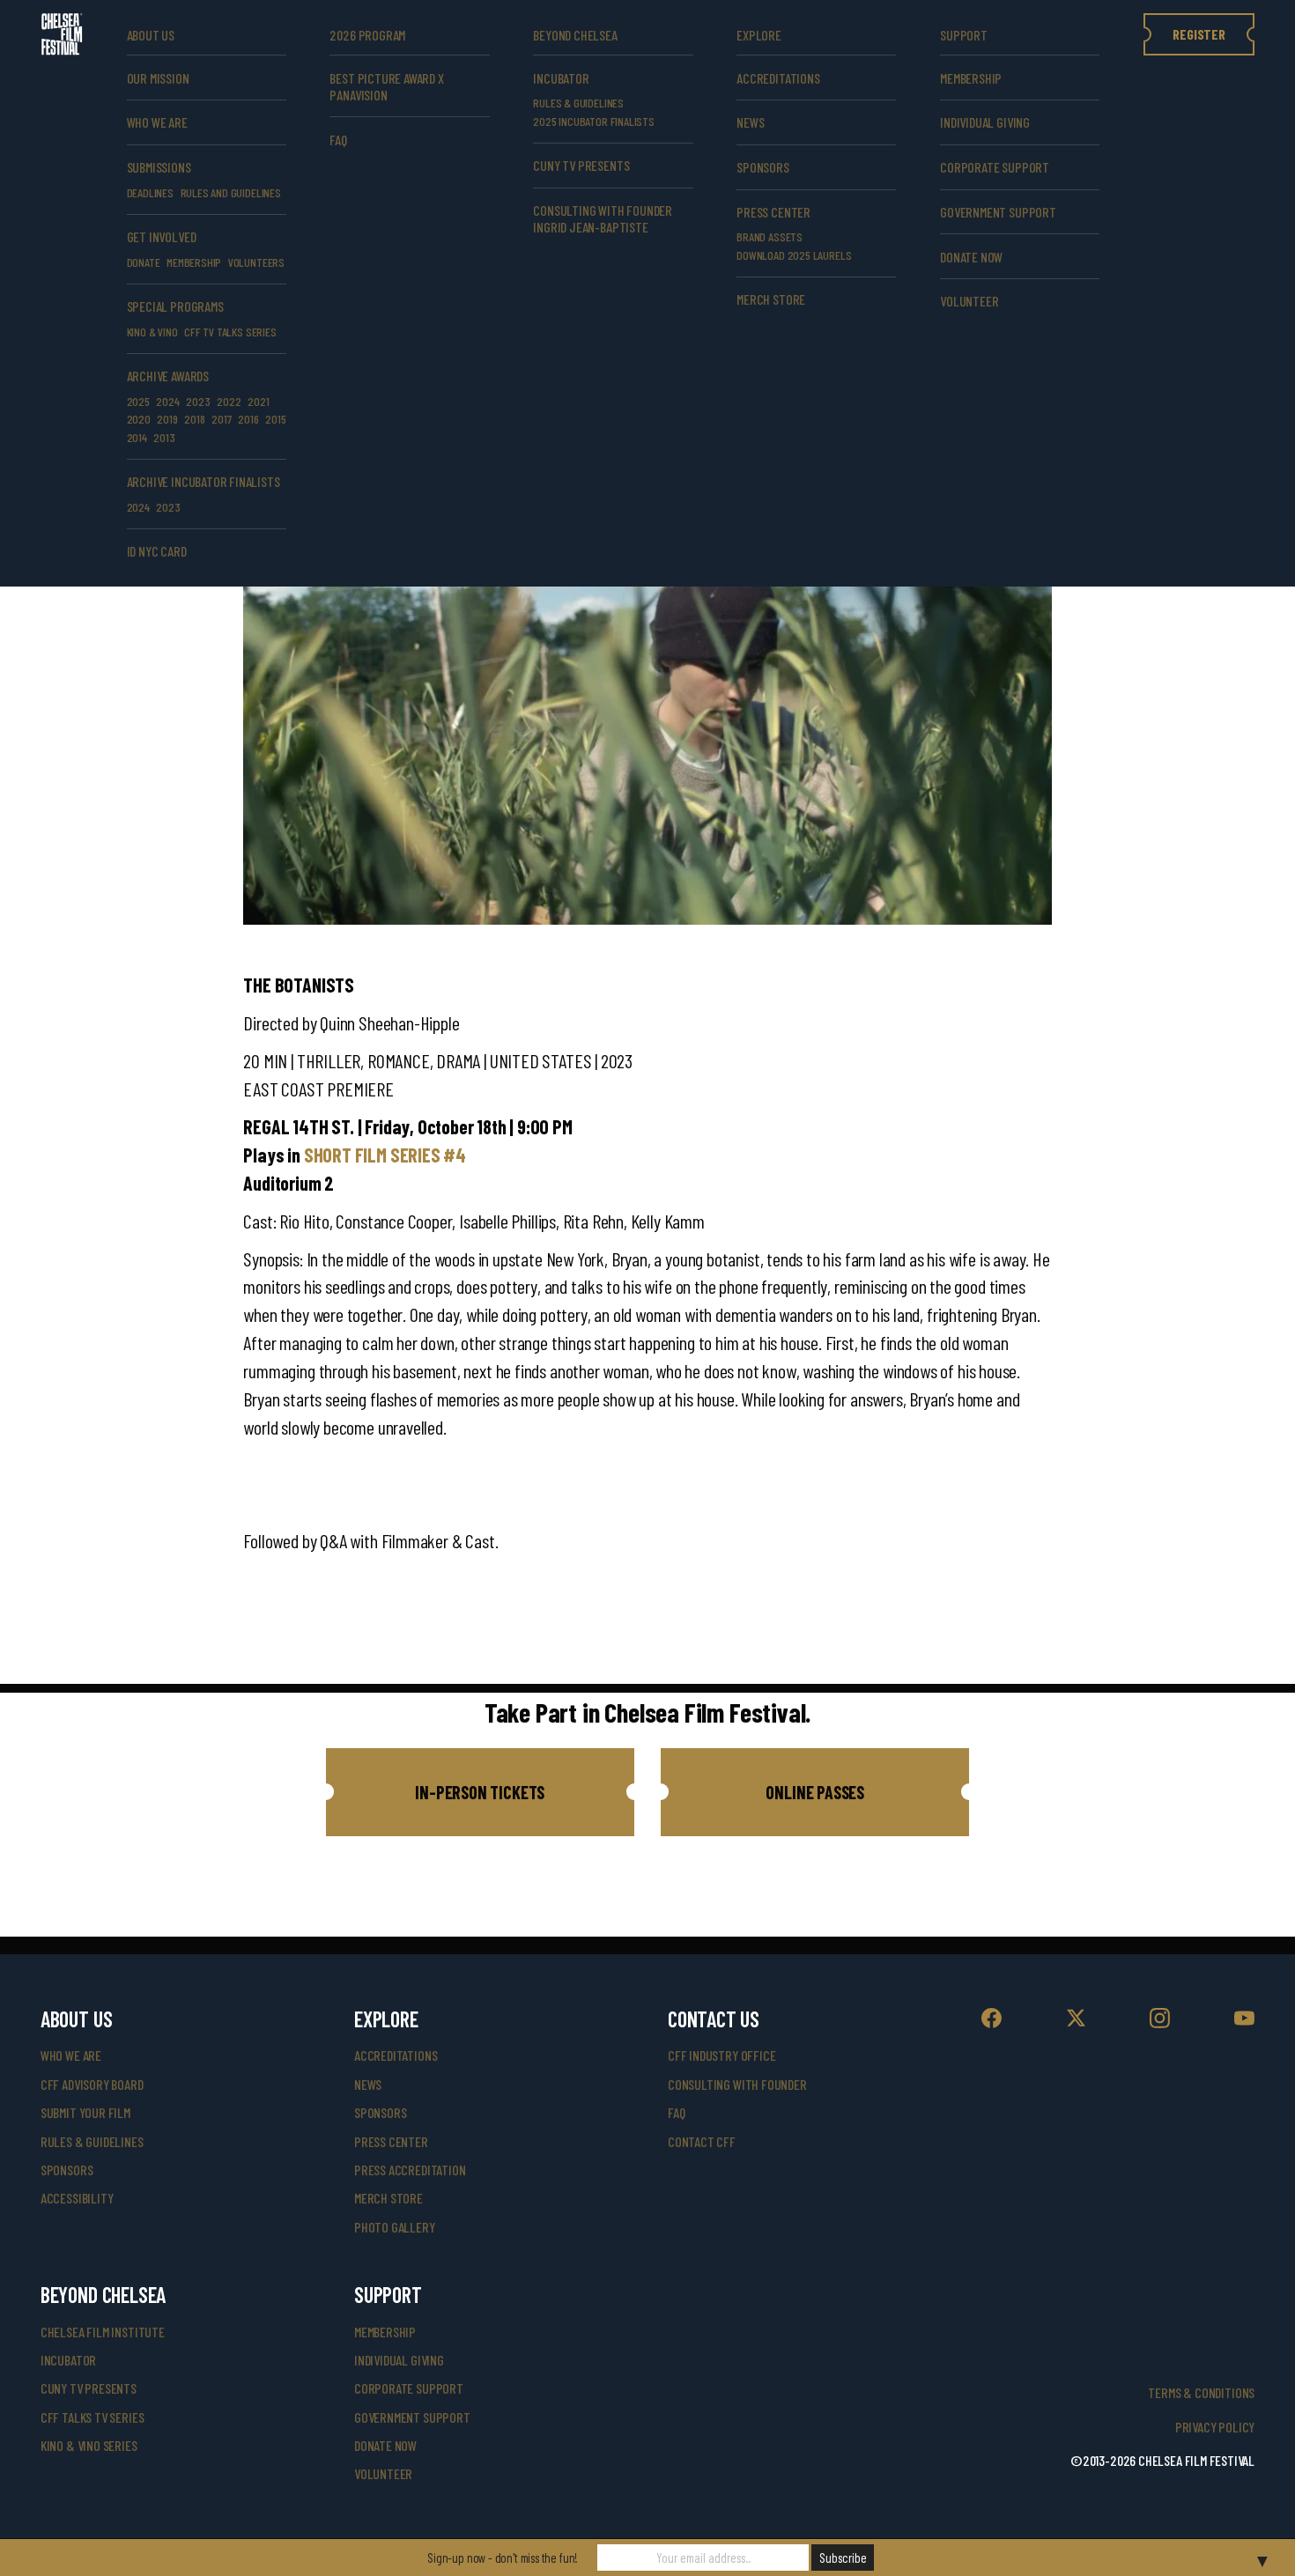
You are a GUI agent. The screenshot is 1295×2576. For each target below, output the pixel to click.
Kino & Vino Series (89, 2445)
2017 (221, 419)
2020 (139, 419)
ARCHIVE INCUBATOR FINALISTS (203, 481)
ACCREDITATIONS (778, 78)
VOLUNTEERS (256, 262)
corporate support (995, 167)
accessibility (77, 2198)
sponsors (67, 2170)
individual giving (985, 122)
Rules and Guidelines (231, 192)
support (964, 35)
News (750, 122)
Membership (971, 78)
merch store (771, 299)
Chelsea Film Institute (103, 2332)
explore (759, 35)
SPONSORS (763, 167)
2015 (275, 419)
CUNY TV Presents (89, 2388)
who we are (157, 122)
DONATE (144, 262)
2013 (164, 437)
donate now (971, 257)
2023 (198, 401)
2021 (258, 401)
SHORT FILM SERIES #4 (385, 1155)
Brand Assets (770, 236)
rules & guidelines (92, 2141)
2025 (138, 401)
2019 (167, 419)
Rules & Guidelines (578, 103)
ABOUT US (151, 35)
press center (391, 2141)
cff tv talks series (230, 332)
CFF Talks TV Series (92, 2417)
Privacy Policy (1215, 2427)
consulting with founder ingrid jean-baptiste (603, 218)
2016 (248, 419)
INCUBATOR (561, 78)
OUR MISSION (158, 78)
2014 (137, 437)
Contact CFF (702, 2141)
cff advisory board (92, 2084)
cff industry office (722, 2055)
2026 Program (367, 35)
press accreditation (410, 2170)
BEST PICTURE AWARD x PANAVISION (386, 86)
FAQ (338, 140)
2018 (194, 419)
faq (676, 2112)
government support (998, 212)
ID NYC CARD (157, 551)
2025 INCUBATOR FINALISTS (594, 121)
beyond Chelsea (575, 35)
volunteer (969, 301)
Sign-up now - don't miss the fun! (503, 2558)
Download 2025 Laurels (794, 255)
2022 (229, 401)
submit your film (85, 2112)
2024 (167, 401)
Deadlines (150, 192)
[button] (480, 1792)
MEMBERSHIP (194, 262)
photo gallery (395, 2227)
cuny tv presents (581, 165)
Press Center (773, 212)
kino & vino (152, 332)
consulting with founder (737, 2084)
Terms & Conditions (1201, 2392)
